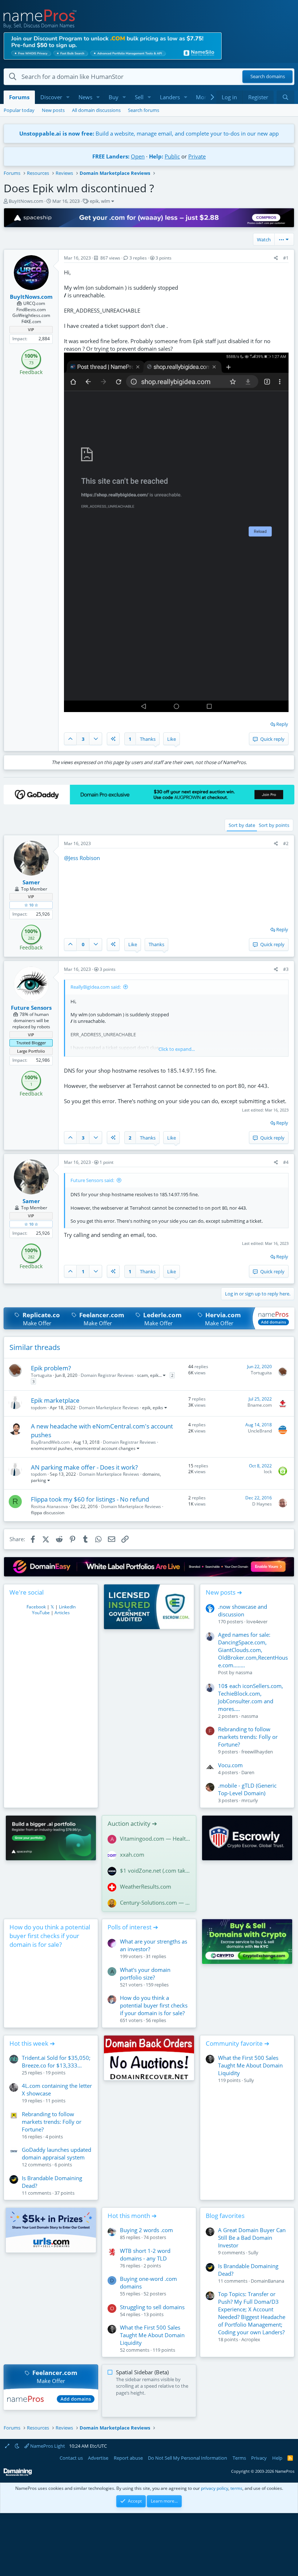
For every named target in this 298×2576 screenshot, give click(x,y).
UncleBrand (260, 1431)
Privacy (259, 2458)
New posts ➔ (224, 1592)
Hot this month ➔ (132, 2216)
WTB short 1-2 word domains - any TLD (145, 2254)
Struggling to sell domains (152, 2307)
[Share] (276, 258)
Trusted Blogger (31, 1043)
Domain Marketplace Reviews (109, 1408)
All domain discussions (96, 110)
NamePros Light (47, 2446)
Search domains (268, 77)
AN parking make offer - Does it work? (84, 1467)
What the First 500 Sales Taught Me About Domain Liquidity (250, 2065)
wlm (106, 201)
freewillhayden (257, 1752)
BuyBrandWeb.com (50, 1442)
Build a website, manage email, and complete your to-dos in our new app (149, 133)
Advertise (98, 2458)
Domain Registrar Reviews (107, 1375)
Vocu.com (230, 1765)
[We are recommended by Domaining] (18, 2474)
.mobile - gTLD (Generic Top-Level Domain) (247, 1789)
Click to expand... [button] (177, 1049)
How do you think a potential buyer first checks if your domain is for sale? (50, 1936)
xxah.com (132, 1854)
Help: (156, 156)
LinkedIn (67, 1607)
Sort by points (274, 825)
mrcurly (250, 1800)
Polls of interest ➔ (133, 1927)
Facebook (36, 1607)
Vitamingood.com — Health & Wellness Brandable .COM (155, 1838)
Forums (19, 97)
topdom (39, 1408)
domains (151, 1474)
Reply (282, 724)
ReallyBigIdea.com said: (96, 987)
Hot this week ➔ (32, 2043)
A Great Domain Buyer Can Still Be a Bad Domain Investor (252, 2238)
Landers (170, 97)
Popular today (19, 110)
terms (236, 2488)
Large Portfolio (31, 1051)
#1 (286, 258)
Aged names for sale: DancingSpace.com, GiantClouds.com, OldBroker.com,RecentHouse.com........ (253, 1650)
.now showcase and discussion (243, 1610)
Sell (139, 97)
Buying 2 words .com (146, 2230)
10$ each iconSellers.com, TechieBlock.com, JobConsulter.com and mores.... (251, 1697)
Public (172, 156)
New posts (53, 110)
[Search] (285, 97)
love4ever (257, 1621)
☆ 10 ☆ (31, 905)
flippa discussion (48, 1513)
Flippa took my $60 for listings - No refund (90, 1499)
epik (94, 201)
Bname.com (260, 1405)
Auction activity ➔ (132, 1823)
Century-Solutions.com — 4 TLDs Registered (155, 1902)
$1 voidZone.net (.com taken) (155, 1870)
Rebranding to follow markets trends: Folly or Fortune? (248, 1737)
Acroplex (251, 2339)
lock (268, 1472)
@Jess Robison (82, 858)
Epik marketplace (55, 1400)
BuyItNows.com (26, 201)
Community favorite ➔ (237, 2043)
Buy (114, 97)
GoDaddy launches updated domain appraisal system (57, 2153)
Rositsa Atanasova (49, 1506)
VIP (31, 329)
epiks (158, 1408)
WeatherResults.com (146, 1886)
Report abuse (128, 2458)
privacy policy (215, 2488)
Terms (239, 2458)
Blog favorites (225, 2216)
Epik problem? (51, 1368)
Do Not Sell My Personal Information (188, 2458)
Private (197, 156)
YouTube (41, 1613)
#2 (286, 843)
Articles (62, 1613)
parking (39, 1480)
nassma (244, 1672)
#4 (286, 1162)
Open (138, 156)
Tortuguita (41, 1375)
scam (142, 1375)
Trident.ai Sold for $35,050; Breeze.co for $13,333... (56, 2061)
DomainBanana (267, 2281)
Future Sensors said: (92, 1180)
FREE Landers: (111, 156)
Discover (51, 97)
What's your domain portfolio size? (145, 1974)
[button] (68, 97)
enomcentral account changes (105, 1448)
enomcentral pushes (52, 1448)
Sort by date (242, 825)
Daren (248, 1772)
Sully (249, 2080)
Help (277, 2458)
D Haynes (262, 1504)
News (85, 97)
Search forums (144, 110)
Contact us (71, 2458)
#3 (286, 969)
